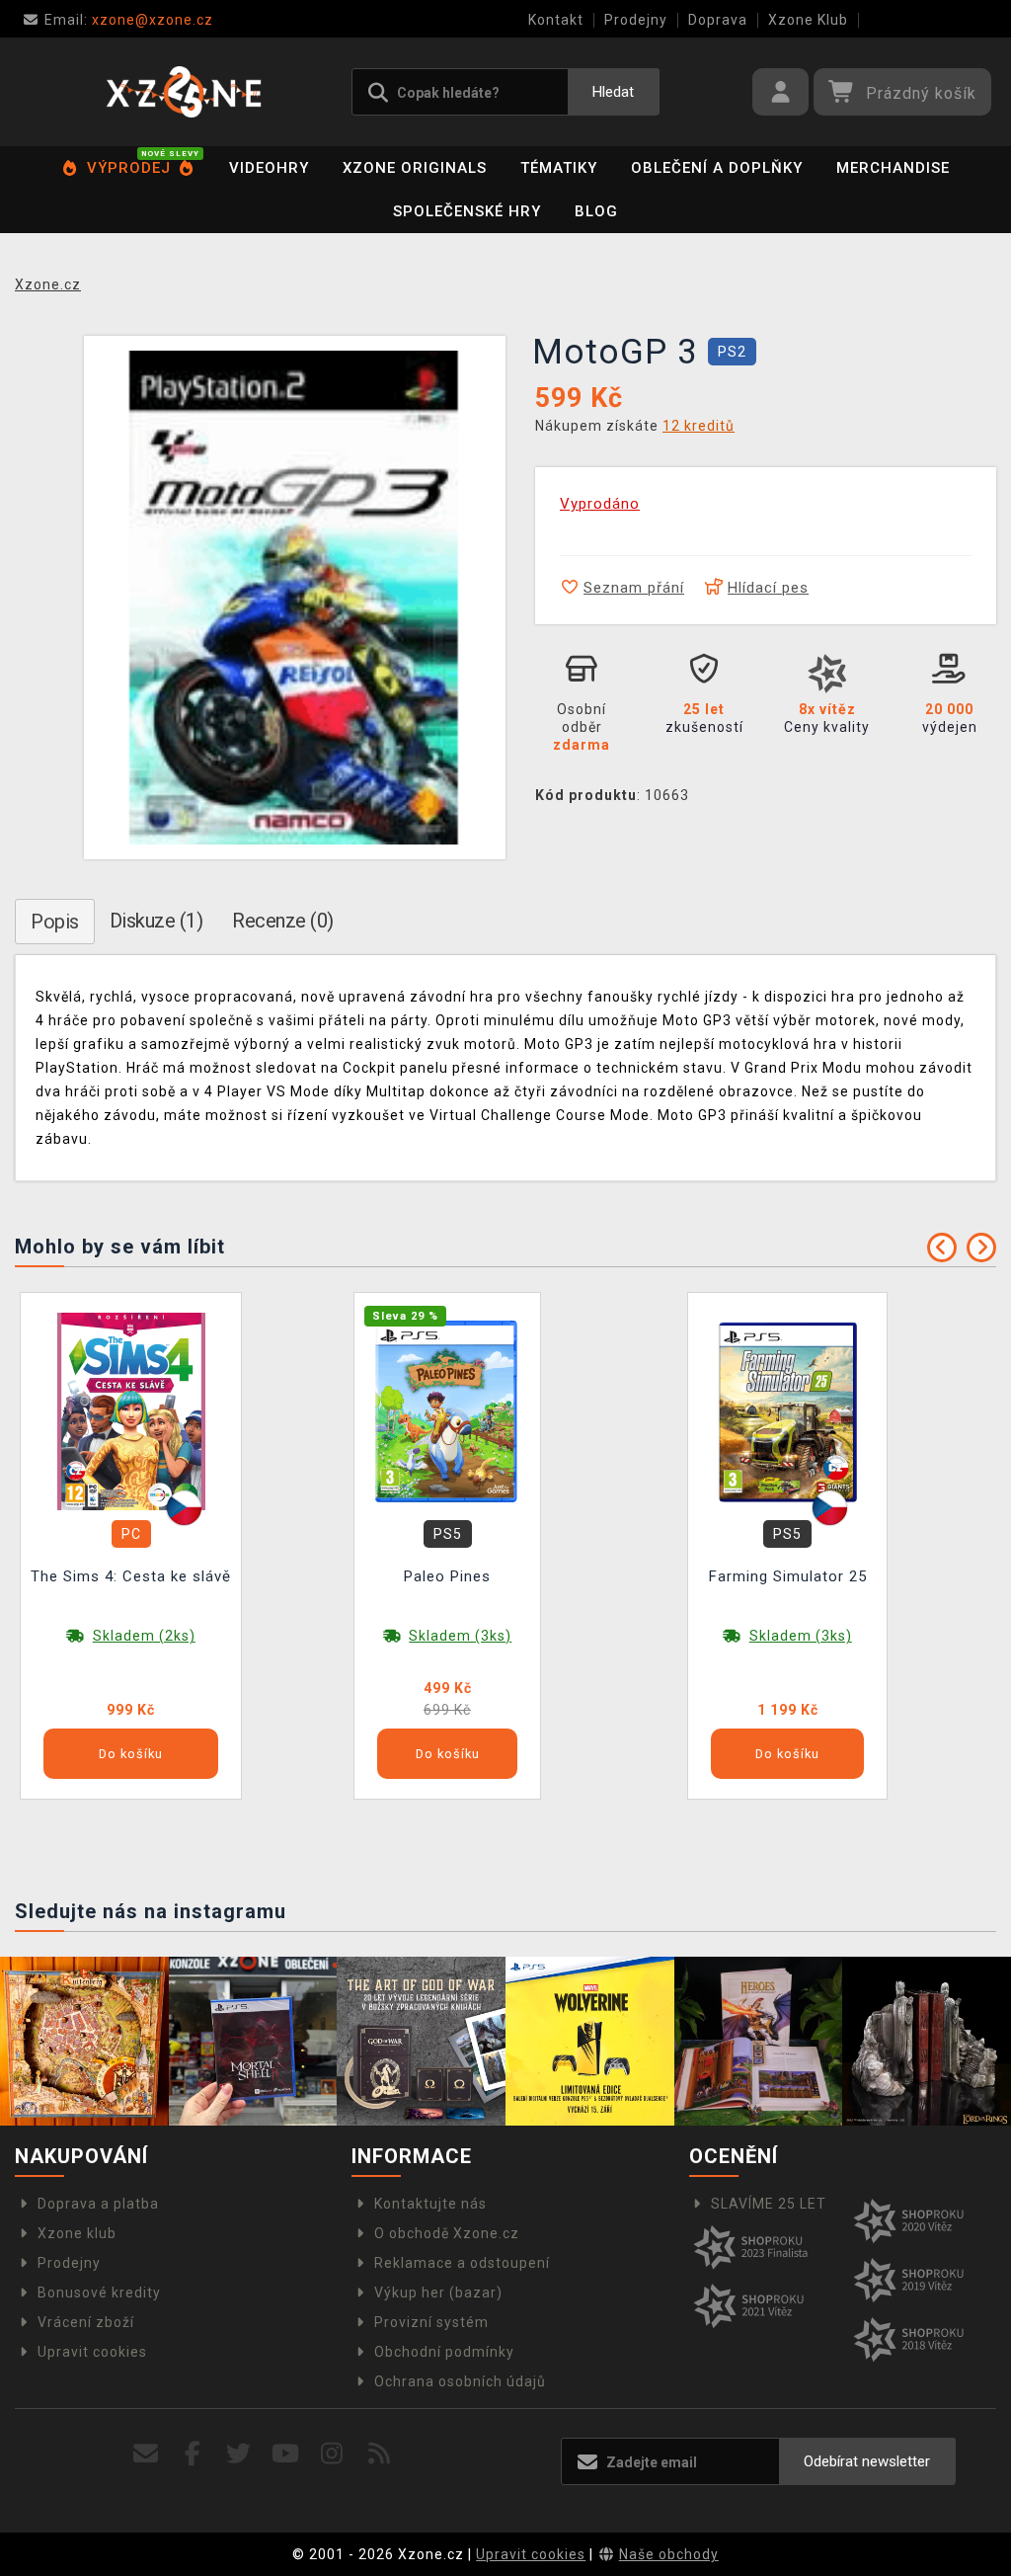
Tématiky (559, 168)
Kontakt (556, 20)
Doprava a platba (98, 2204)
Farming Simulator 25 (788, 1576)
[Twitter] (239, 2454)
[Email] (146, 2454)
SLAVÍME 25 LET (769, 2204)
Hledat (613, 92)
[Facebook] (193, 2454)
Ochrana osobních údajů (460, 2381)
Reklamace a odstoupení (462, 2263)
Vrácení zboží (86, 2322)
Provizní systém (431, 2322)
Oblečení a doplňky (717, 168)
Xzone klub (77, 2233)
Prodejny (636, 20)
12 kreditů (699, 426)
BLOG (596, 211)
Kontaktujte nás (430, 2204)
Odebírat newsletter (867, 2461)
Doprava (718, 20)
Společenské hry (467, 211)
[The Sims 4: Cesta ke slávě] (131, 1410)
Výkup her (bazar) (438, 2293)
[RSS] (380, 2454)
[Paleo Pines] (447, 1410)
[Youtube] (286, 2454)
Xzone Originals (415, 168)
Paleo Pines (447, 1576)
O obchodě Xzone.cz (447, 2233)
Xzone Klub (808, 20)
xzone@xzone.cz (129, 20)
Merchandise (893, 168)
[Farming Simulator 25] (788, 1410)
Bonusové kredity (99, 2293)
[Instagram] (332, 2454)
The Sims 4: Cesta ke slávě (131, 1576)
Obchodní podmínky (444, 2352)
